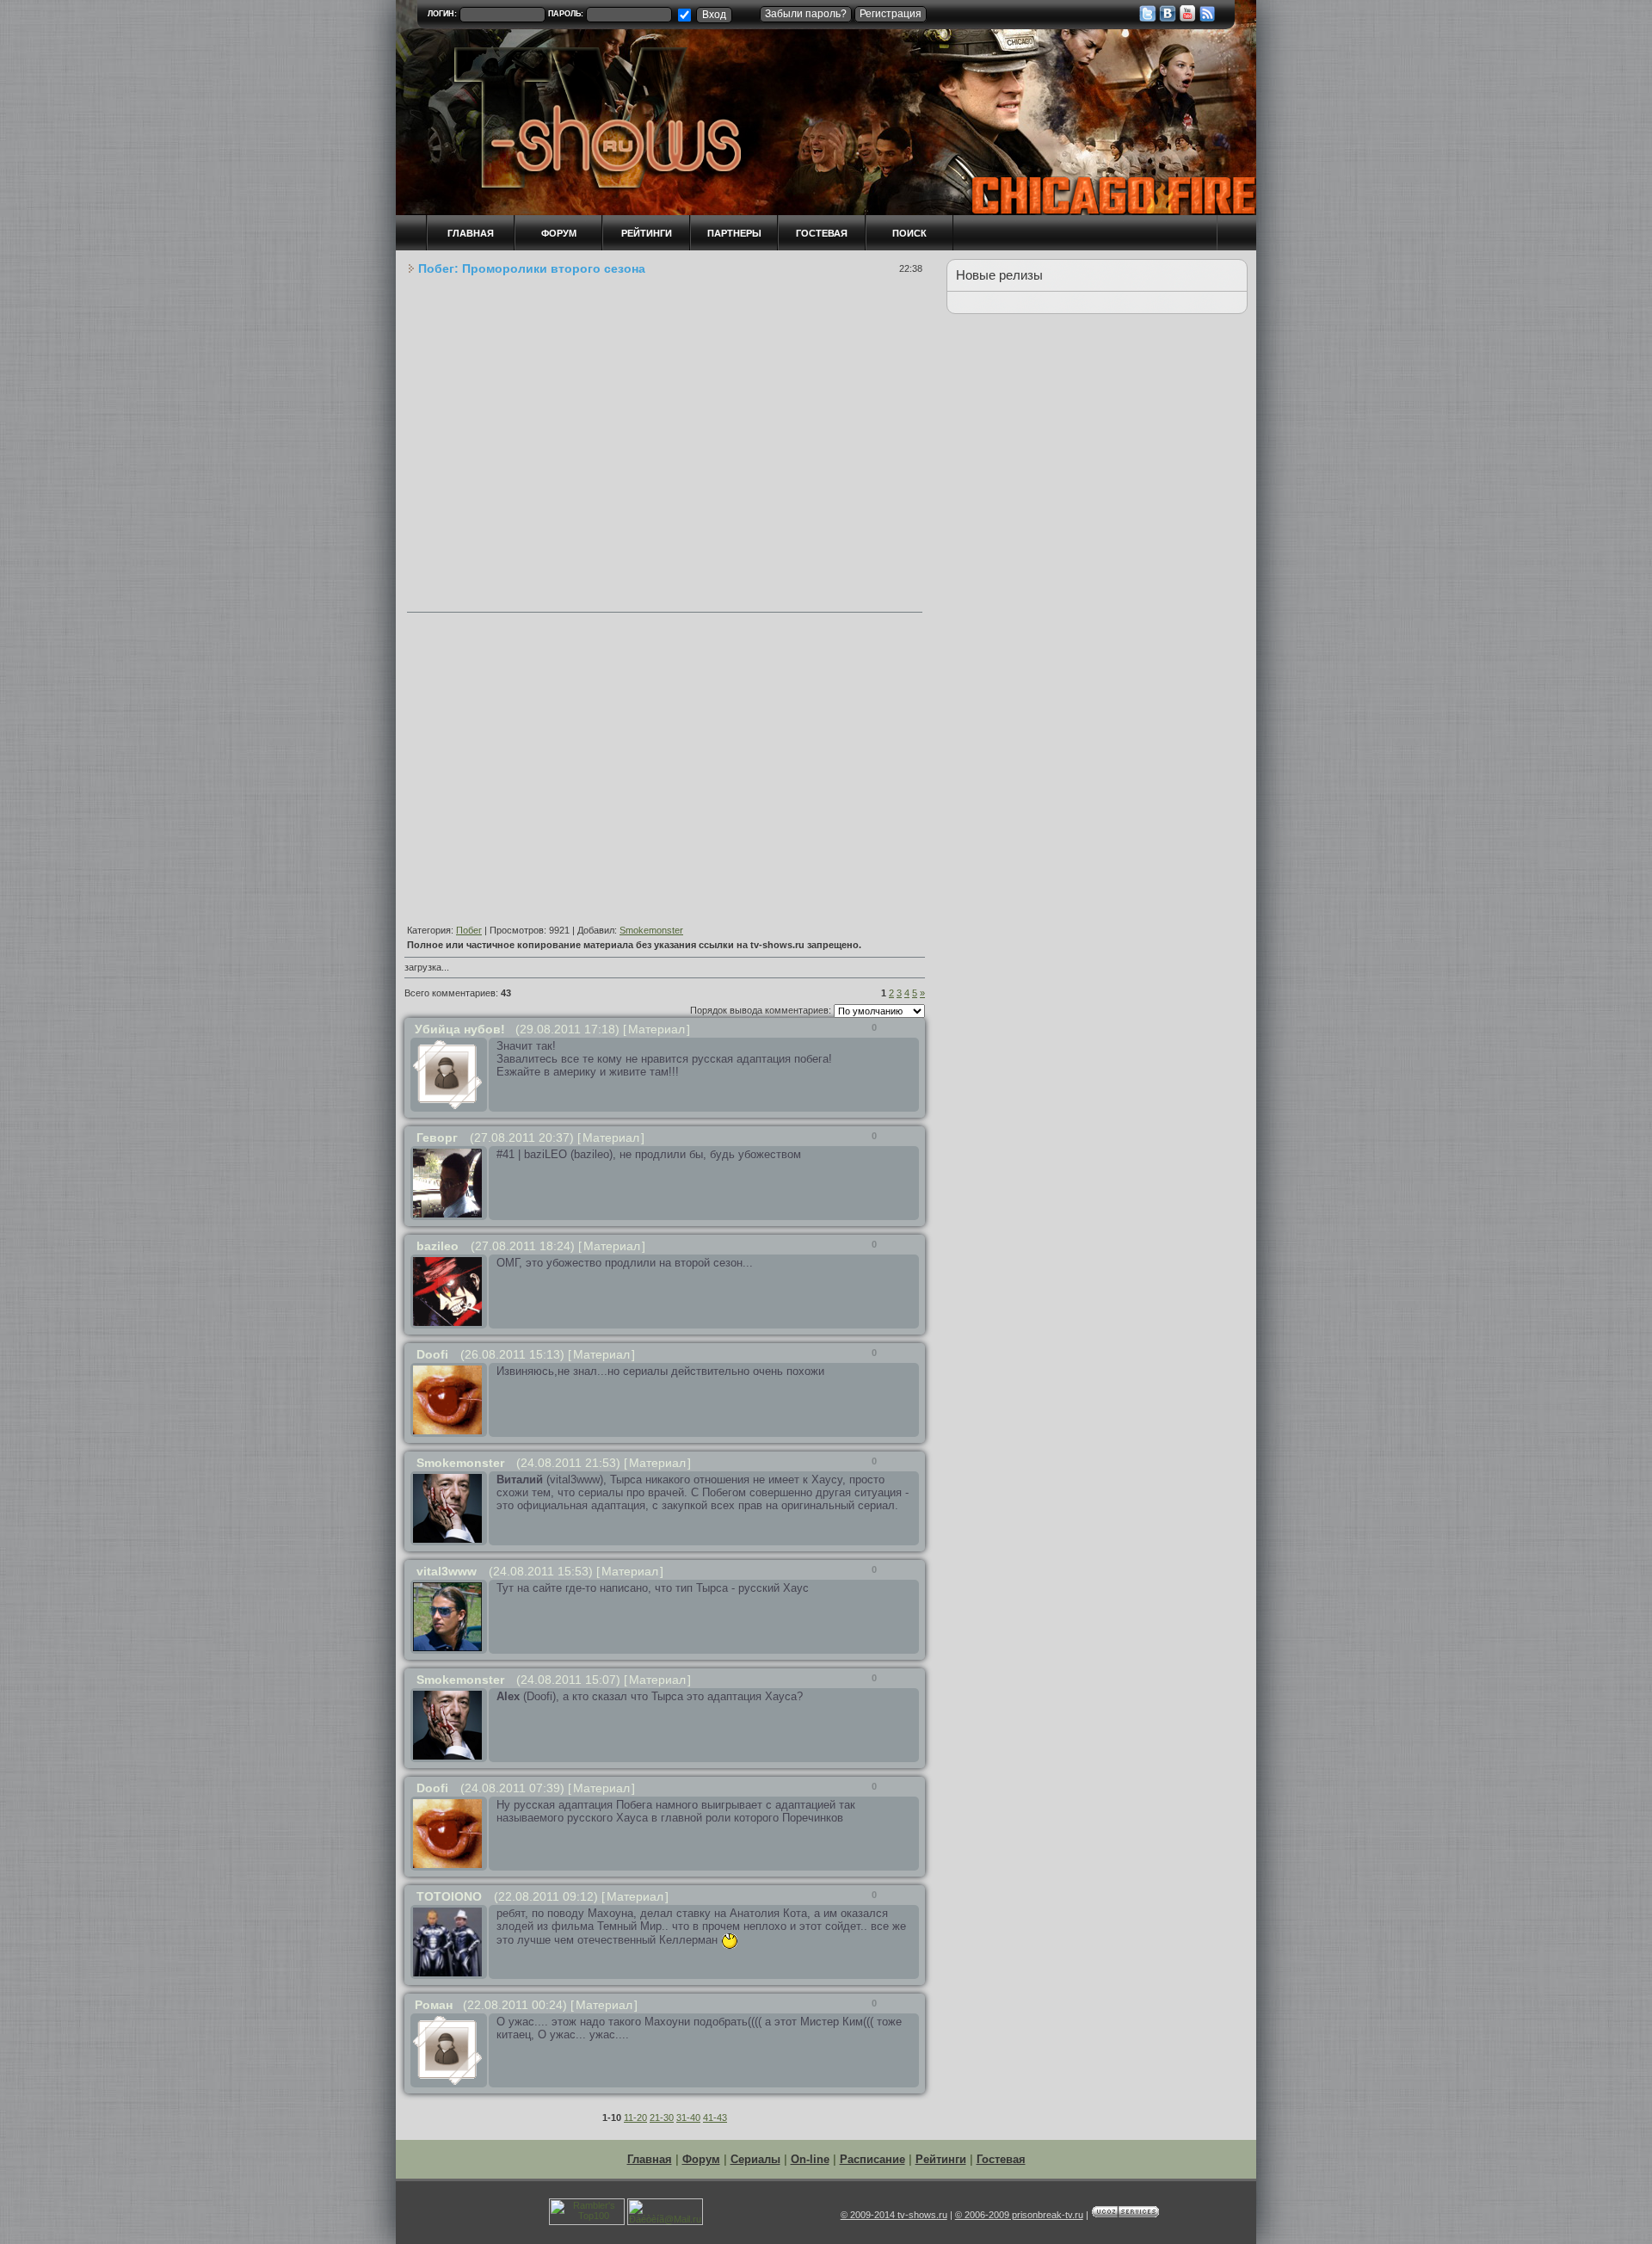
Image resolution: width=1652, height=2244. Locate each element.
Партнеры (734, 233)
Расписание (872, 2159)
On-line (810, 2159)
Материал (656, 1029)
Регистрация (891, 14)
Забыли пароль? (806, 14)
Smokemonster (651, 930)
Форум (701, 2159)
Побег (469, 930)
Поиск (909, 233)
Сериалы (755, 2159)
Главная (650, 2159)
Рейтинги (647, 233)
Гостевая (822, 233)
